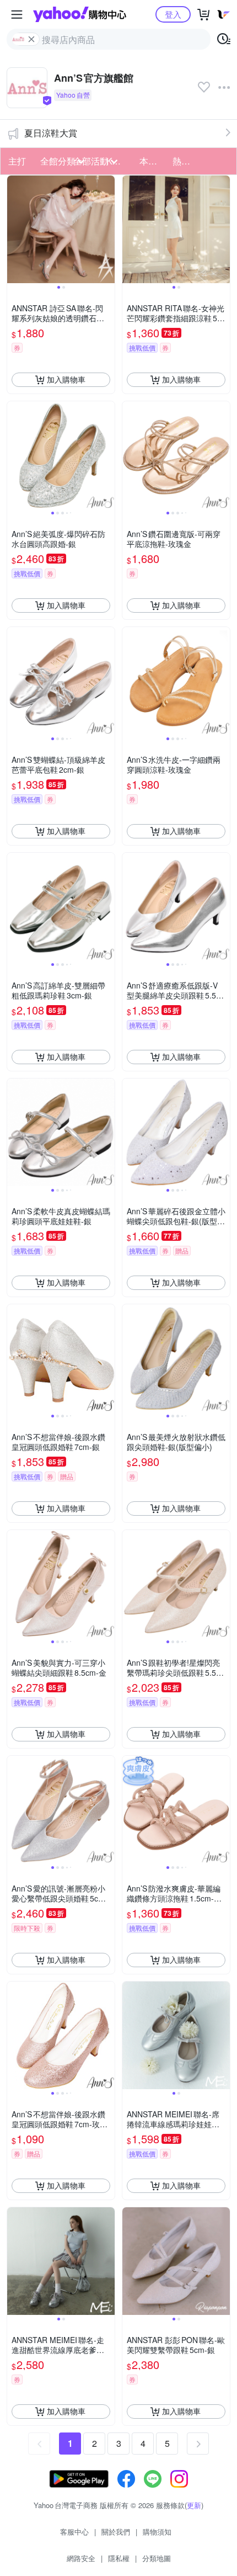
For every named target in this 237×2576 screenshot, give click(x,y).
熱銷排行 (186, 161)
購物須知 (157, 2532)
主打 (17, 161)
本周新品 (153, 161)
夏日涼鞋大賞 (51, 133)
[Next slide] (107, 229)
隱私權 (119, 2558)
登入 (173, 14)
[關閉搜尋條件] (31, 39)
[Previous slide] (14, 229)
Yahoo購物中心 (80, 14)
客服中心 (74, 2532)
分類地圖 (157, 2558)
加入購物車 (66, 379)
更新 (194, 2505)
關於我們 (116, 2532)
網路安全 (81, 2558)
